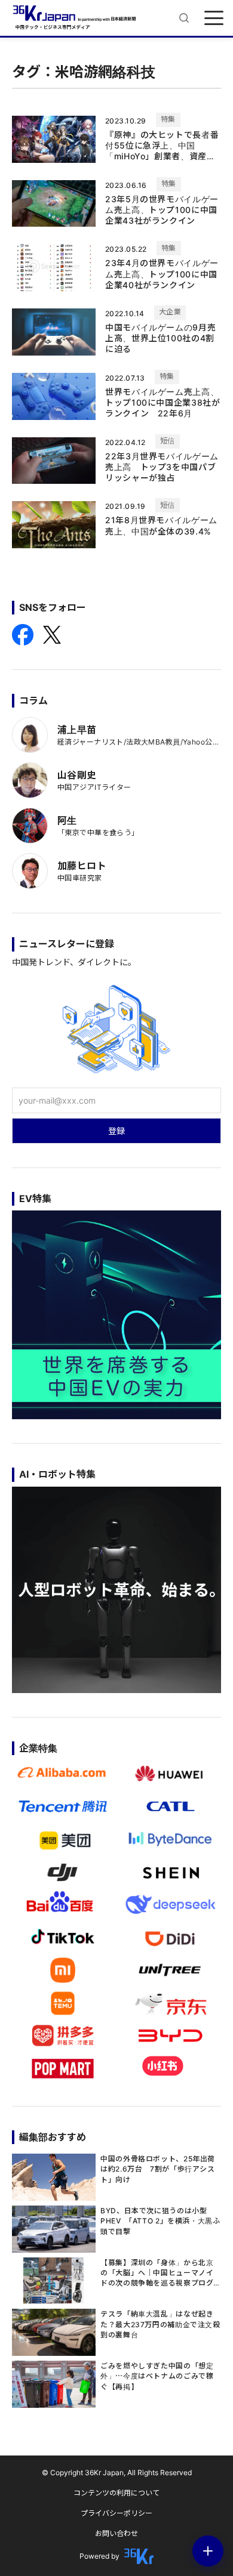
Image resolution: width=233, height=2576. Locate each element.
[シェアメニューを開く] (208, 2551)
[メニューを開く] (214, 18)
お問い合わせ (116, 2533)
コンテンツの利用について (116, 2493)
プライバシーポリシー (116, 2513)
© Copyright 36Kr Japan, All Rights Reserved (117, 2472)
